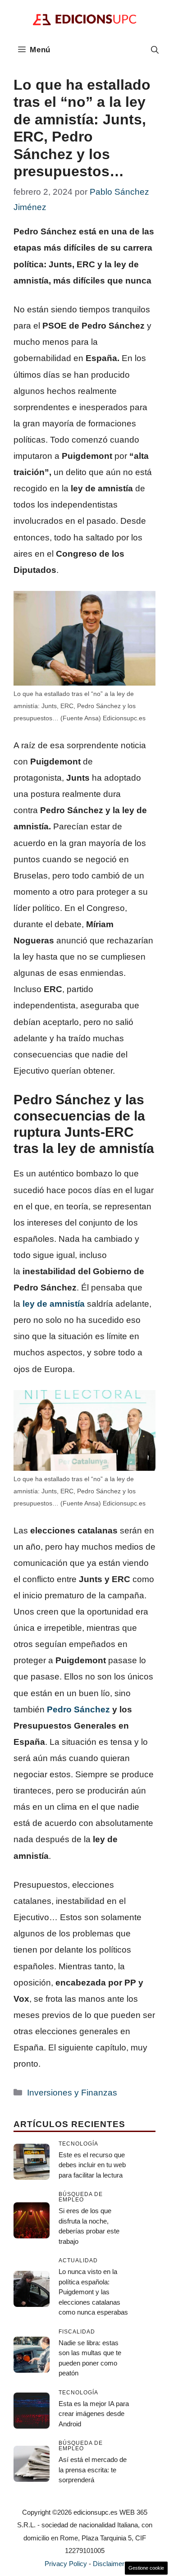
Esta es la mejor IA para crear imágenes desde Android (94, 2414)
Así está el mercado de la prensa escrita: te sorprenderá (93, 2470)
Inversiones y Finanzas (72, 2093)
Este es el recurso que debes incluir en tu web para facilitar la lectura (92, 2165)
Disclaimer (109, 2564)
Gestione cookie (146, 2568)
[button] (155, 50)
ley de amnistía (54, 1304)
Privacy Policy (66, 2564)
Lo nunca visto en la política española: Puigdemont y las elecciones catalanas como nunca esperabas (93, 2292)
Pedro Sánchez (78, 1709)
